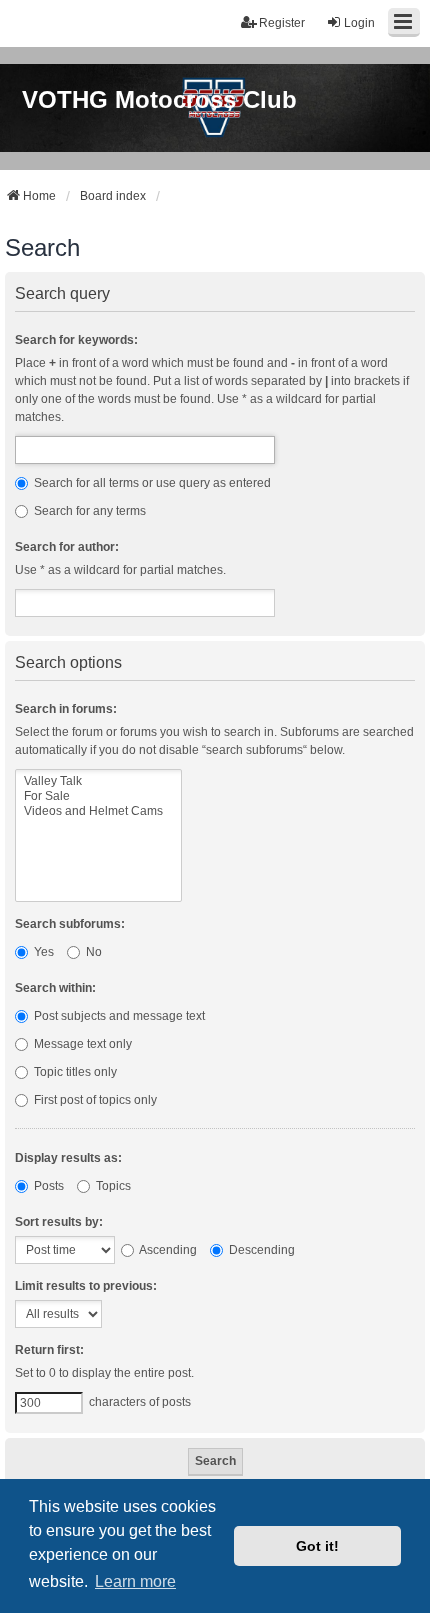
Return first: (49, 1350)
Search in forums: (66, 709)
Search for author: (67, 547)
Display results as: (68, 1158)
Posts (47, 1186)
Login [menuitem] (359, 23)
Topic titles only (74, 1072)
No (92, 952)
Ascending (167, 1250)
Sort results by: (59, 1222)
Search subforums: (70, 924)
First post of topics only (94, 1100)
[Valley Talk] (98, 781)
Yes (42, 952)
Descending (260, 1250)
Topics (112, 1186)
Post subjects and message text (118, 1016)
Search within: (55, 988)
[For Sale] (98, 796)
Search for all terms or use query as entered (151, 483)
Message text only (81, 1044)
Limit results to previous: (86, 1286)
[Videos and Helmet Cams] (98, 811)
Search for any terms (88, 511)
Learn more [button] (135, 1581)
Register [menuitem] (282, 23)
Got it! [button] (317, 1546)
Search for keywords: (76, 340)
